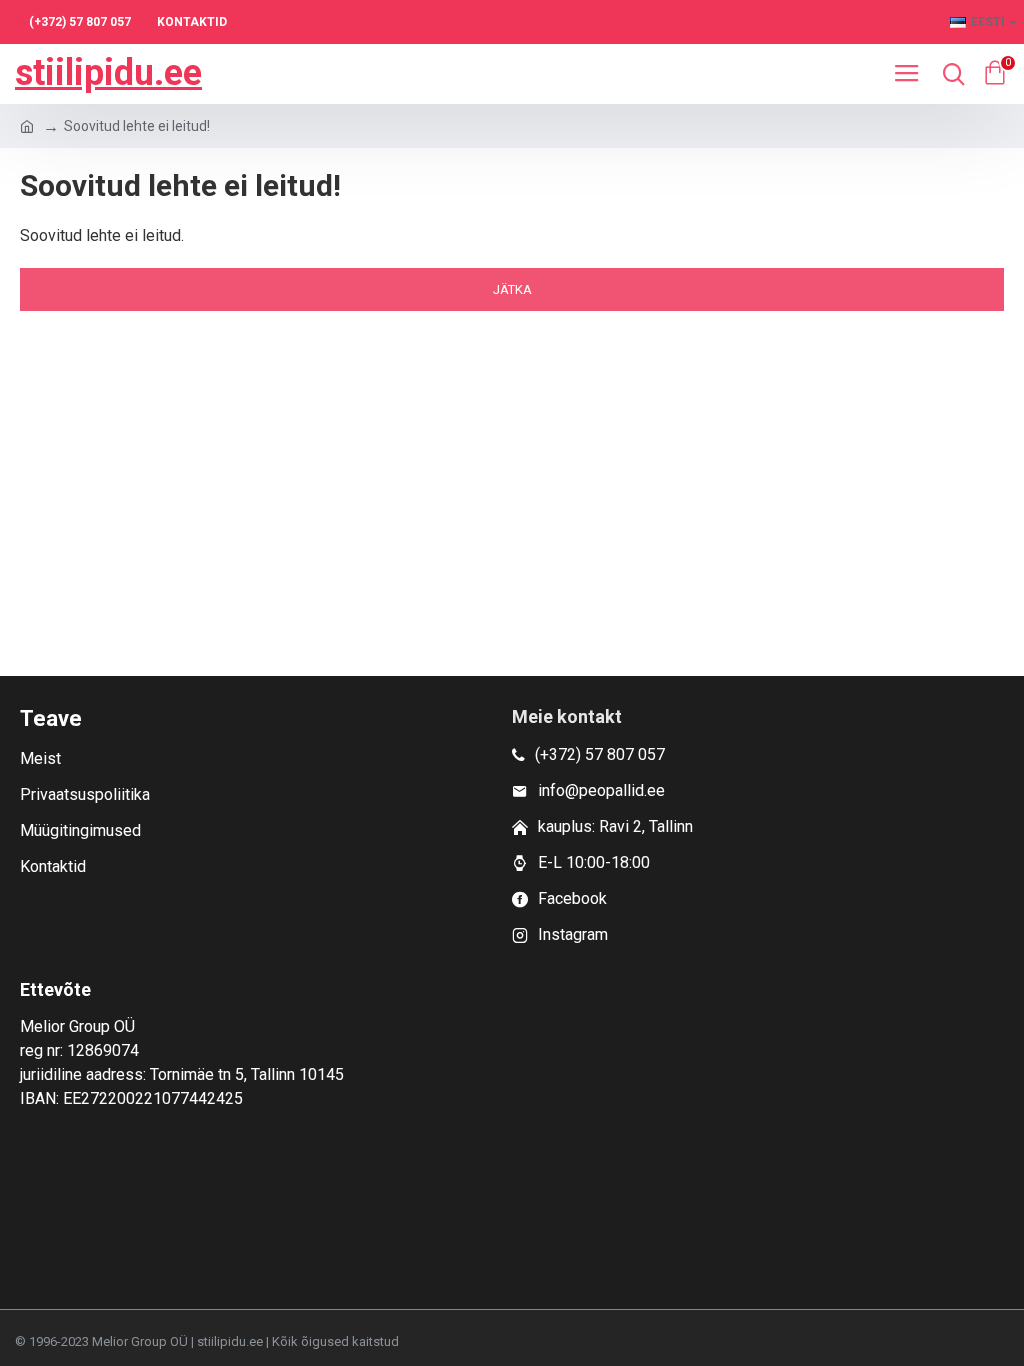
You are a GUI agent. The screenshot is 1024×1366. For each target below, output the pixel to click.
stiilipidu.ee (108, 73)
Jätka (512, 289)
